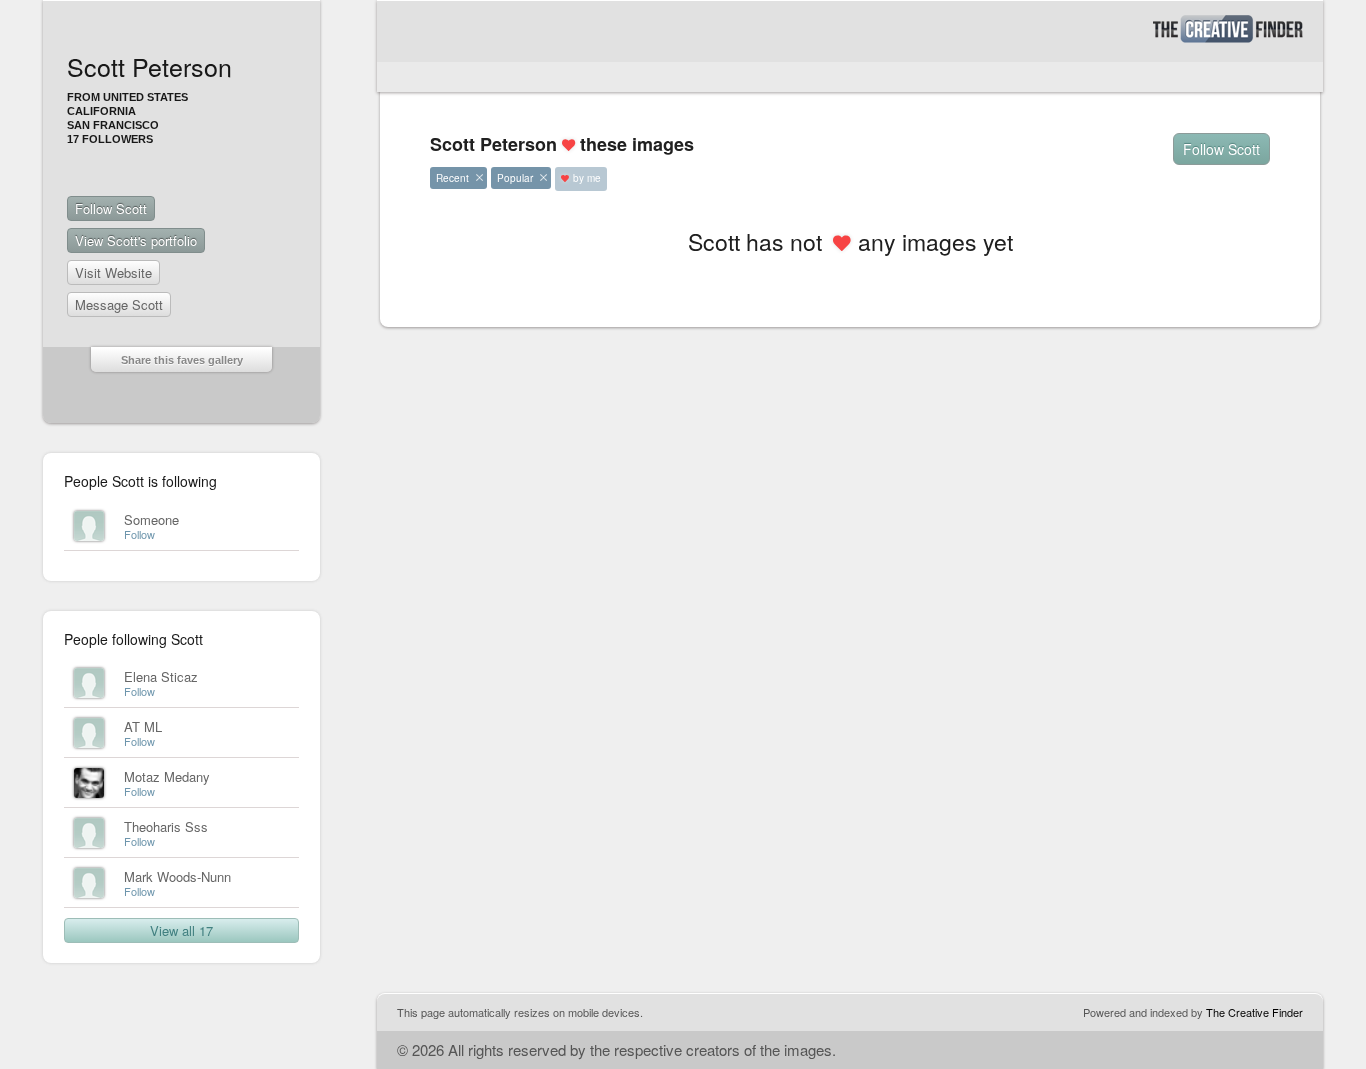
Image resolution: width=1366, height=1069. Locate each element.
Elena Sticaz (161, 676)
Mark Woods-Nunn (177, 876)
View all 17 (181, 930)
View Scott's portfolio (136, 240)
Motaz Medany (167, 776)
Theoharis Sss (166, 826)
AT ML (143, 726)
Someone (151, 519)
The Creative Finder (1254, 1012)
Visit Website (113, 272)
